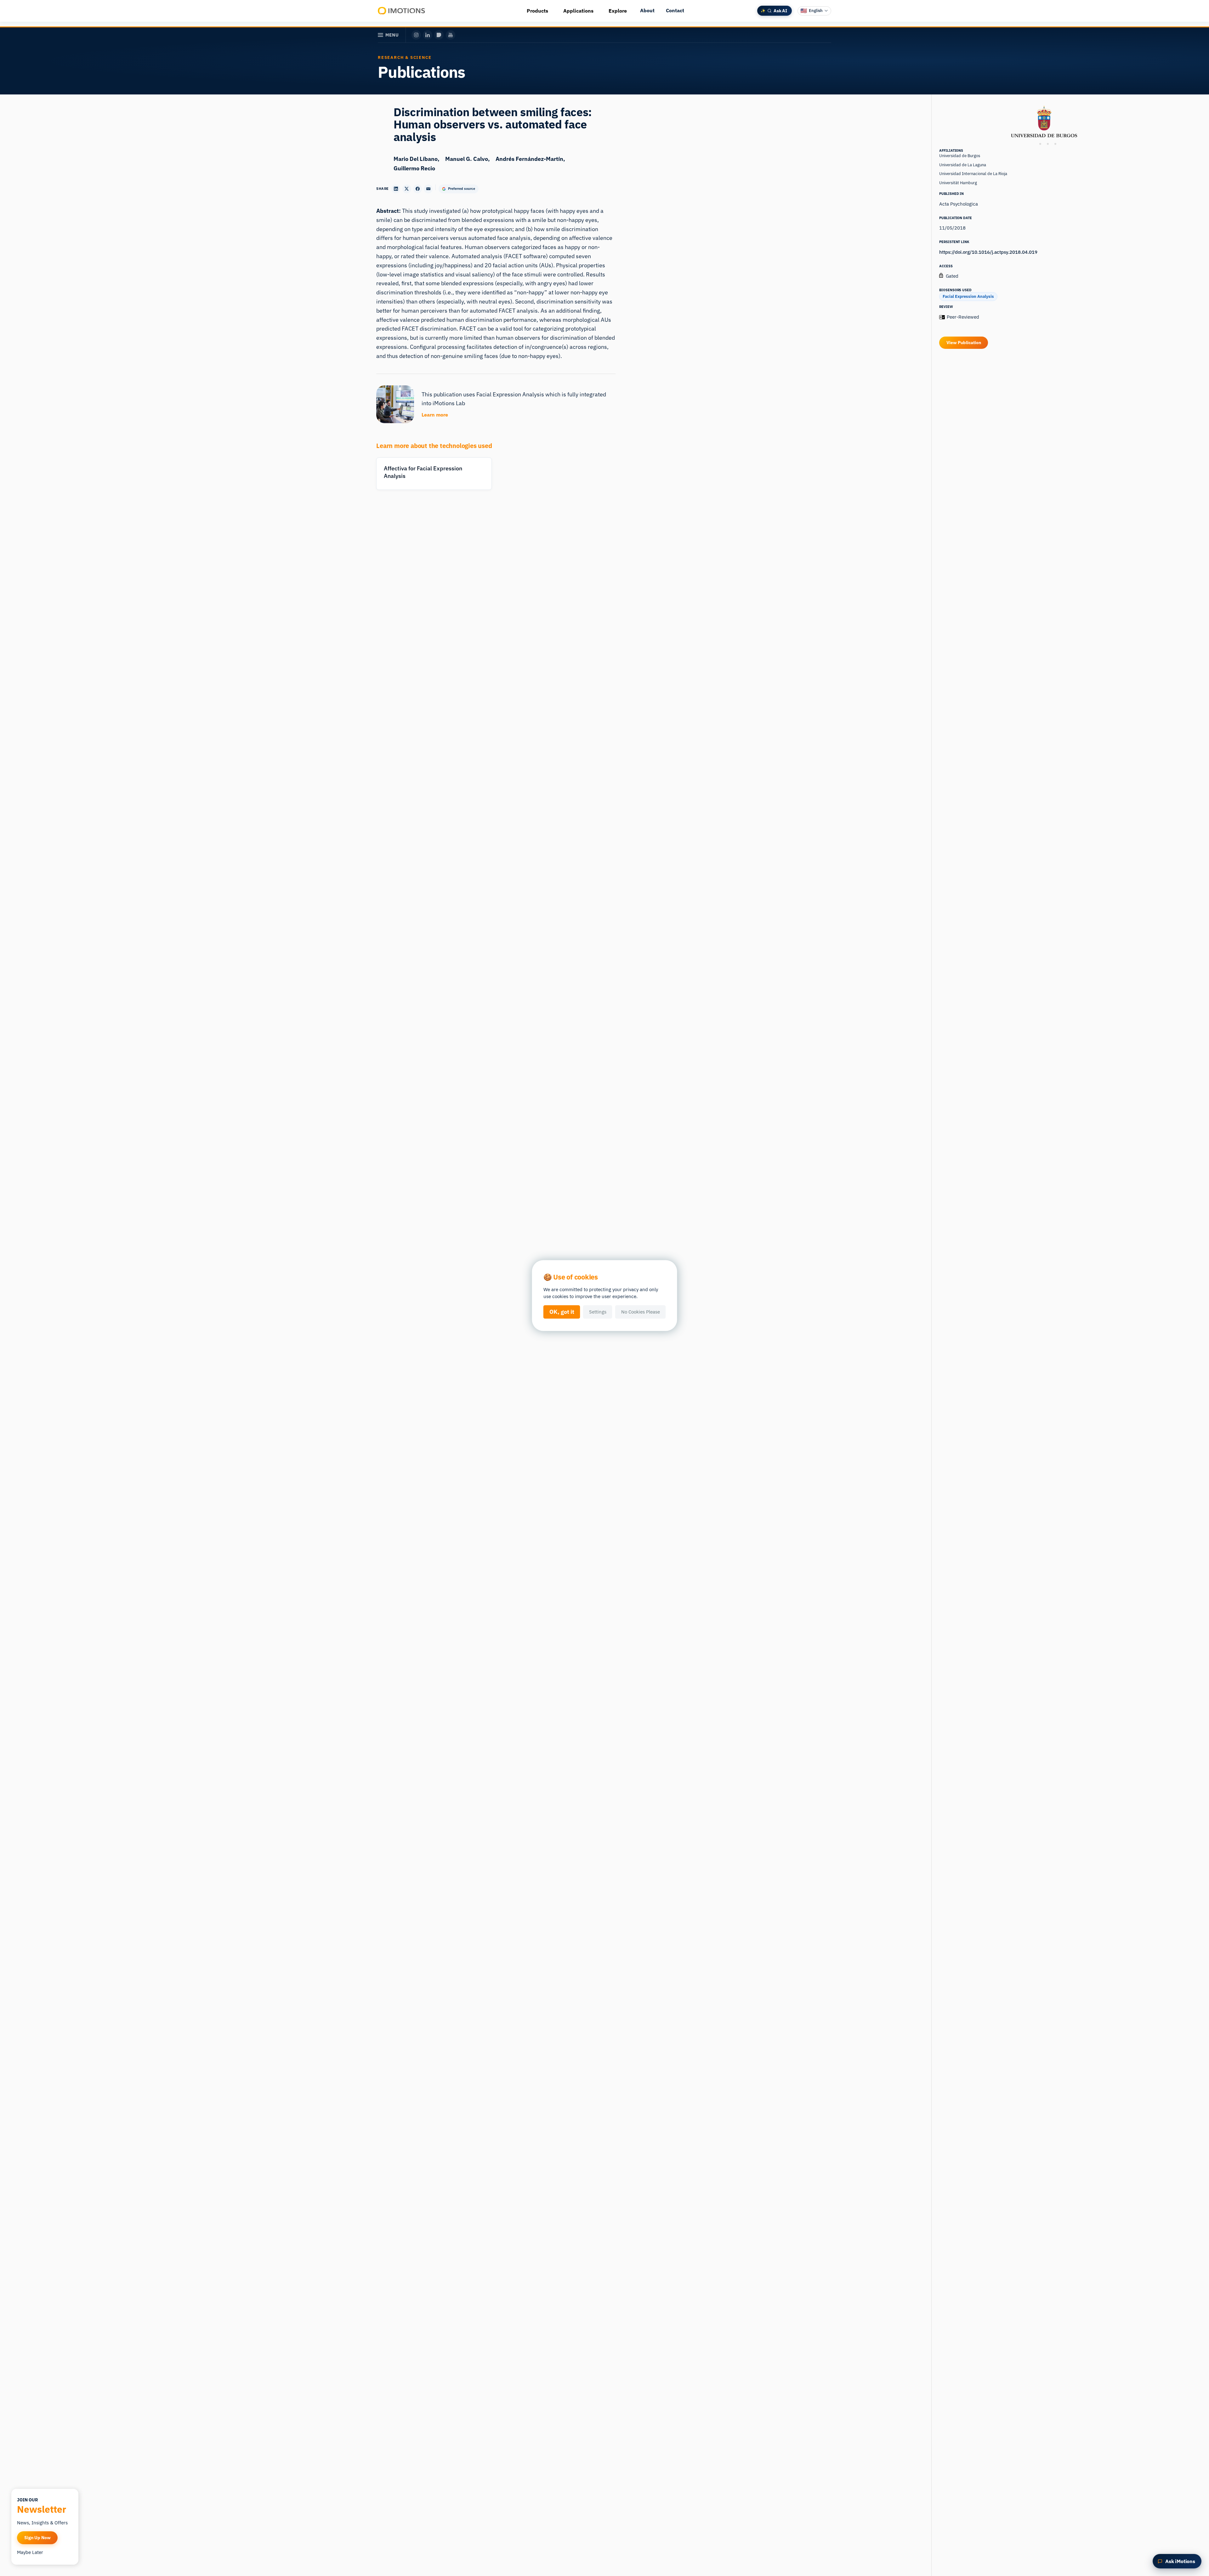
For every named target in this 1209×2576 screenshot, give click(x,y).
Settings (598, 1312)
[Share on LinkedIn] (396, 189)
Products (537, 11)
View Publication (964, 343)
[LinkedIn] (428, 35)
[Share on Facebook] (417, 189)
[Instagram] (416, 35)
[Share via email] (428, 189)
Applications (578, 11)
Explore (618, 11)
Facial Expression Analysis (968, 296)
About (647, 10)
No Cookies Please (641, 1312)
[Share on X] (407, 189)
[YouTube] (451, 35)
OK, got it (562, 1312)
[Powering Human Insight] (402, 11)
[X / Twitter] (439, 35)
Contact (675, 10)
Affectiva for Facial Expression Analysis (423, 472)
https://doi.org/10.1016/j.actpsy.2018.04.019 (988, 252)
